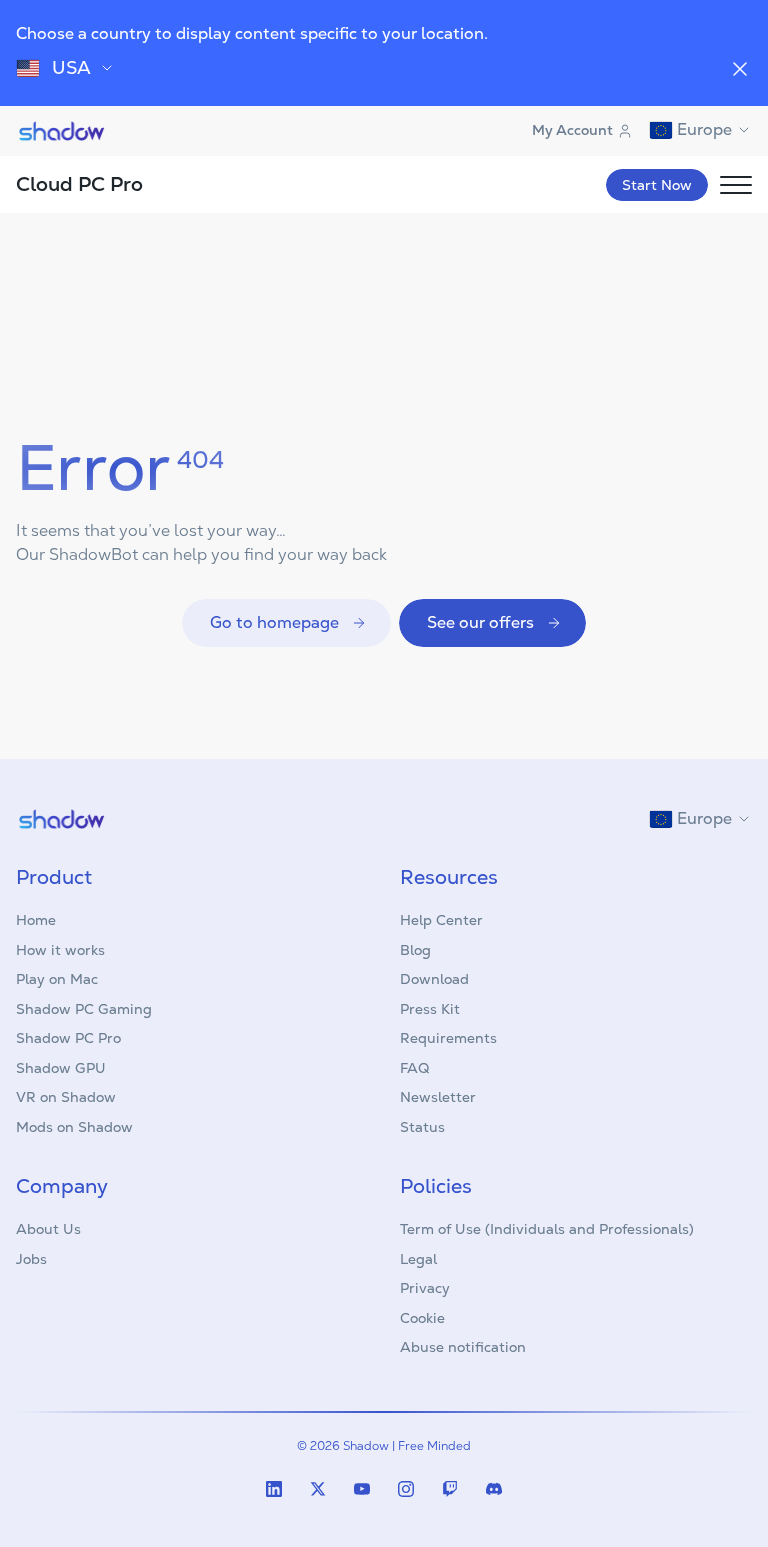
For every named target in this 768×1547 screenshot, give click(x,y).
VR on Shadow (66, 1097)
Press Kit (430, 1009)
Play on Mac (57, 979)
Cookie (422, 1318)
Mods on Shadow (74, 1127)
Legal (418, 1259)
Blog (415, 950)
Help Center (441, 920)
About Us (48, 1229)
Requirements (448, 1038)
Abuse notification (463, 1347)
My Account (572, 130)
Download (434, 979)
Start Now (657, 185)
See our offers (480, 622)
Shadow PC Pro (68, 1038)
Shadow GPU (61, 1068)
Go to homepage (274, 622)
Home (36, 920)
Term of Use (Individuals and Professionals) (547, 1229)
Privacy (425, 1288)
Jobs (31, 1259)
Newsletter (438, 1097)
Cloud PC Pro (79, 184)
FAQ (414, 1068)
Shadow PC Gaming (84, 1009)
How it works (60, 950)
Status (422, 1127)
